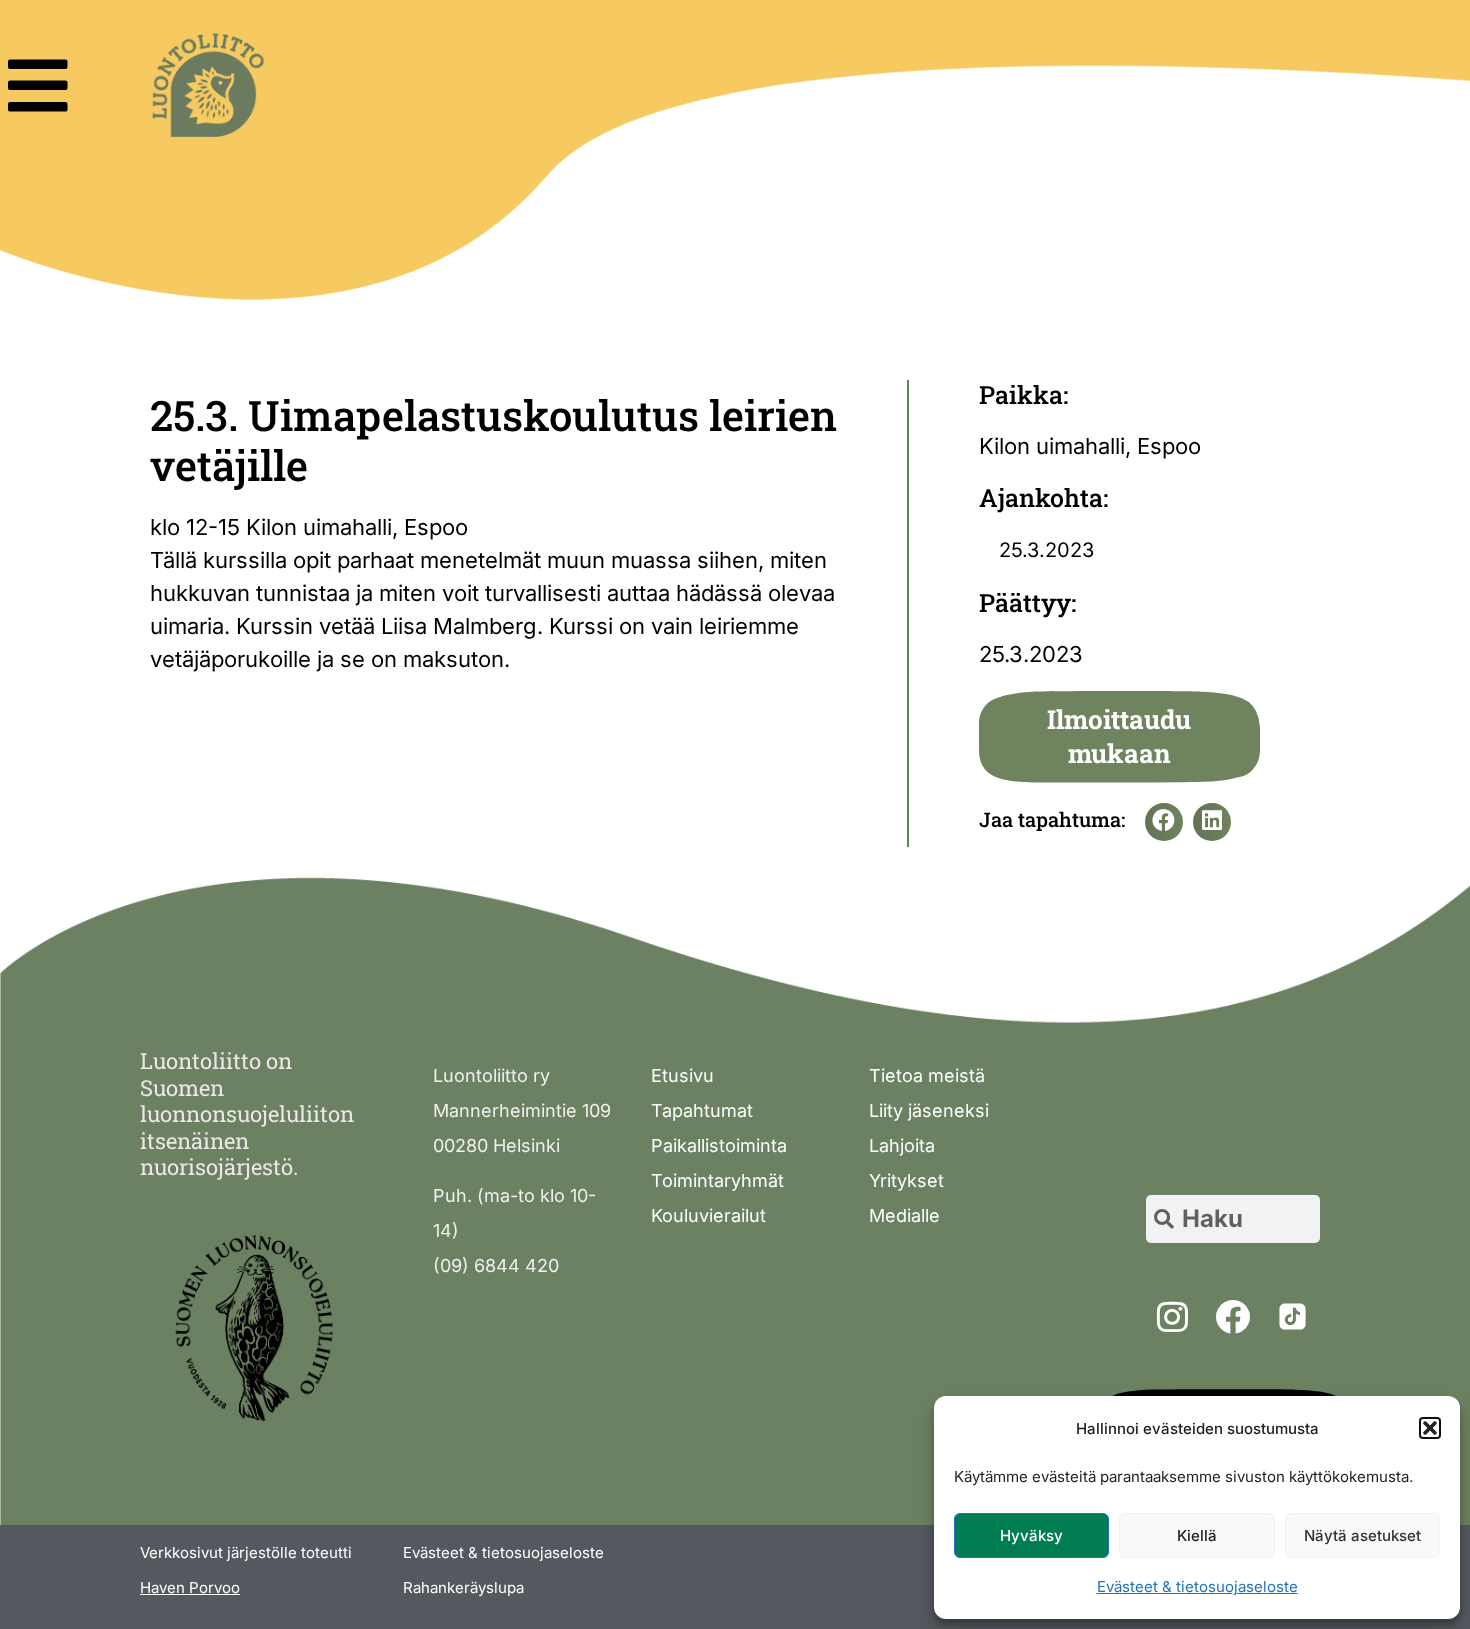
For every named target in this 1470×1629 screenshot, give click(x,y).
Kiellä (1197, 1535)
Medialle (904, 1215)
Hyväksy (1031, 1535)
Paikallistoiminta (719, 1145)
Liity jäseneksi (929, 1110)
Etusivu (682, 1075)
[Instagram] (1172, 1316)
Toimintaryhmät (717, 1180)
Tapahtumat (702, 1110)
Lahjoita (902, 1145)
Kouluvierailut (708, 1215)
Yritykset (906, 1180)
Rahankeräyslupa (463, 1587)
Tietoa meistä (927, 1075)
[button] (1430, 1428)
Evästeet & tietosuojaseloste (1197, 1586)
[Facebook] (1232, 1316)
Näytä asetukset (1362, 1535)
